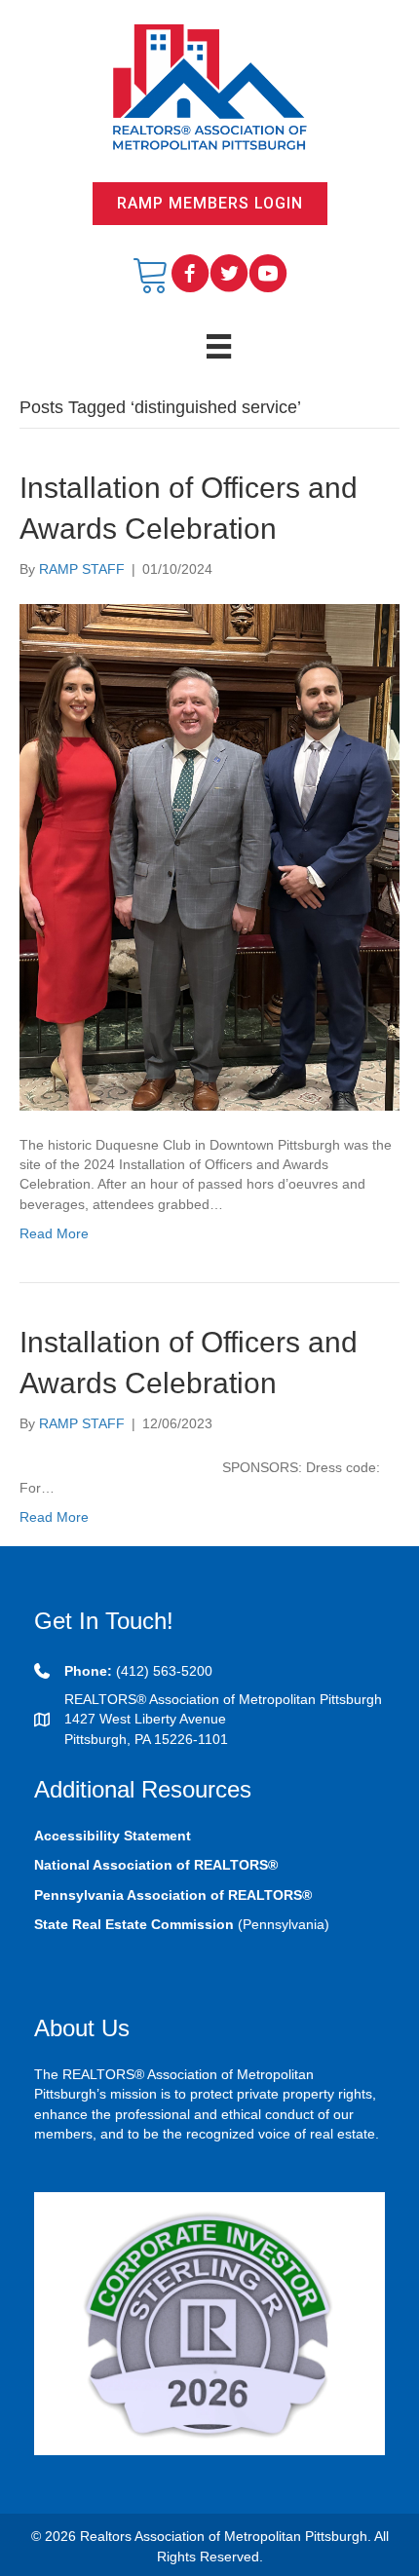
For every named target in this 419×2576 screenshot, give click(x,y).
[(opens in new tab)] (209, 2323)
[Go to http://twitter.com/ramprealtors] (229, 275)
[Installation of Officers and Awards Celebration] (209, 855)
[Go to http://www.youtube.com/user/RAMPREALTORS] (268, 275)
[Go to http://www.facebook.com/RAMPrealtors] (190, 275)
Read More (54, 1233)
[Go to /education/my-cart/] (151, 275)
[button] (210, 204)
